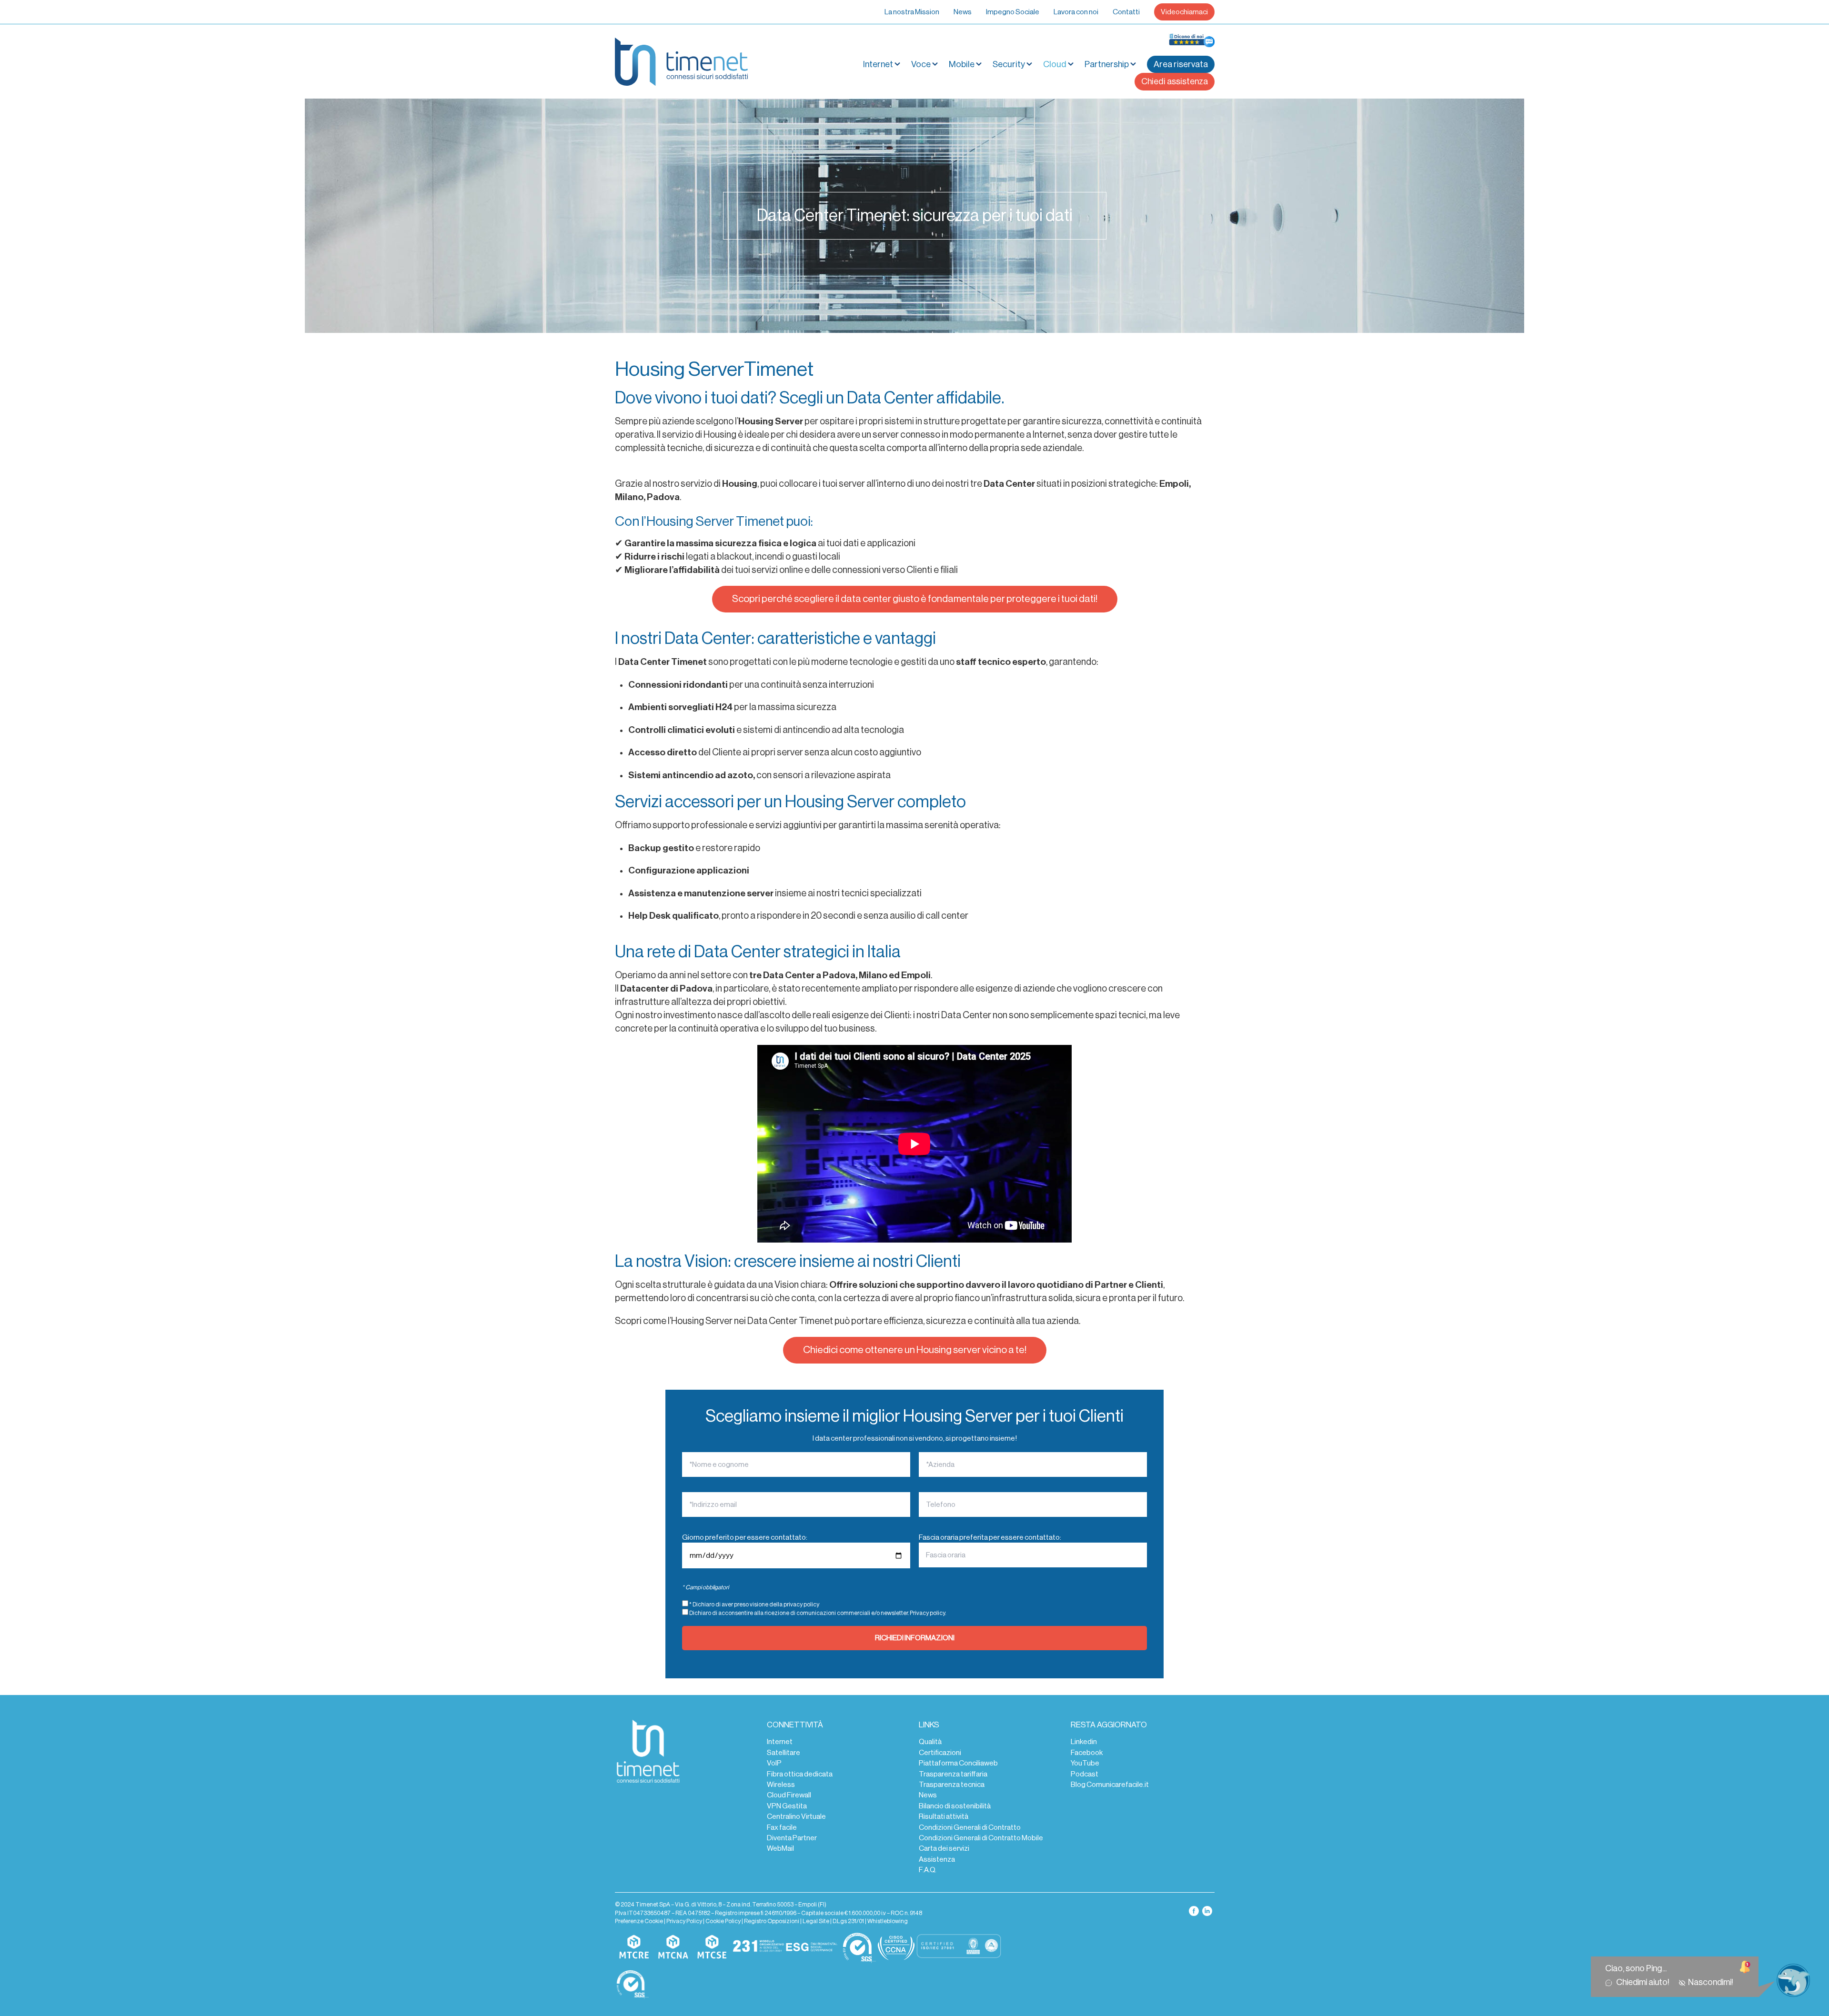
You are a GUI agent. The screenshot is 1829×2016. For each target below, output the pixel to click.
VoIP (774, 1763)
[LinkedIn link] (1207, 1910)
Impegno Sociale (1013, 12)
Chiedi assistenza (1175, 81)
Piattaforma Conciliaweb (958, 1763)
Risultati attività (944, 1816)
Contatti (1126, 12)
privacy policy (801, 1605)
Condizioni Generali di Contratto (970, 1827)
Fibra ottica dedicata (800, 1774)
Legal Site (816, 1921)
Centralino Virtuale (796, 1816)
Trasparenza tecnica (952, 1785)
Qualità (930, 1742)
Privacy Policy (684, 1921)
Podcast (1085, 1774)
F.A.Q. (928, 1870)
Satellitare (784, 1753)
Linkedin (1084, 1742)
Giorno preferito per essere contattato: (745, 1537)
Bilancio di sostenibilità (955, 1806)
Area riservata (1181, 64)
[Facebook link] (1194, 1910)
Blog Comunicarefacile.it (1110, 1785)
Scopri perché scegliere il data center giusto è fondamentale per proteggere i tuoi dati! (915, 599)
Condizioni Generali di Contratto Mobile (981, 1838)
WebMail (780, 1848)
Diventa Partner (792, 1838)
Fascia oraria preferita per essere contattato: (990, 1537)
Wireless (781, 1785)
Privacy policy (927, 1613)
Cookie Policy (723, 1921)
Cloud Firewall (789, 1795)
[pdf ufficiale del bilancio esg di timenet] (812, 1947)
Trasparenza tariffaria (953, 1774)
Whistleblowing (888, 1921)
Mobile (962, 64)
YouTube (1085, 1763)
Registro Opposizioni (772, 1921)
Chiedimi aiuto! (1644, 1982)
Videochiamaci (1184, 12)
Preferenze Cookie (639, 1921)
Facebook (1087, 1753)
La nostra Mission (912, 12)
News (963, 12)
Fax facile (782, 1827)
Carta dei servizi (944, 1848)
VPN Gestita (787, 1806)
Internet (780, 1742)
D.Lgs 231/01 (848, 1921)
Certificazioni (940, 1753)
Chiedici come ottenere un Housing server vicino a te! (915, 1350)
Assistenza (937, 1859)
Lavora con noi (1076, 12)
